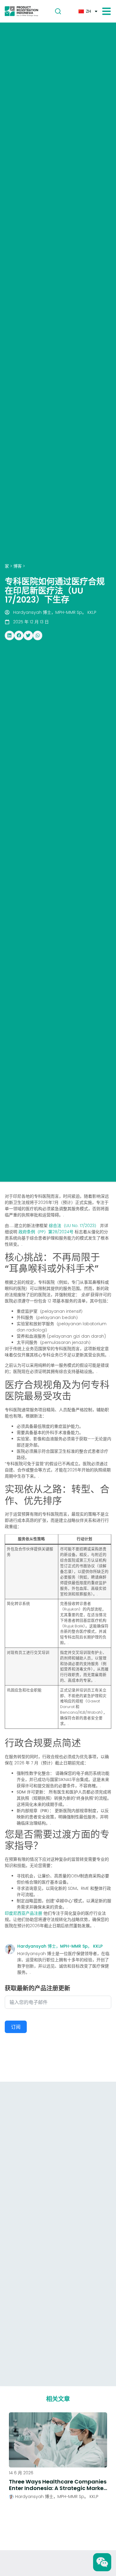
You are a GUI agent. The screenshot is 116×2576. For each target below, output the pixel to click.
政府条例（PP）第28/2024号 (46, 1232)
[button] (10, 635)
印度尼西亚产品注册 (23, 1913)
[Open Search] (58, 11)
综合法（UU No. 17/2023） (74, 1226)
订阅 (16, 2027)
